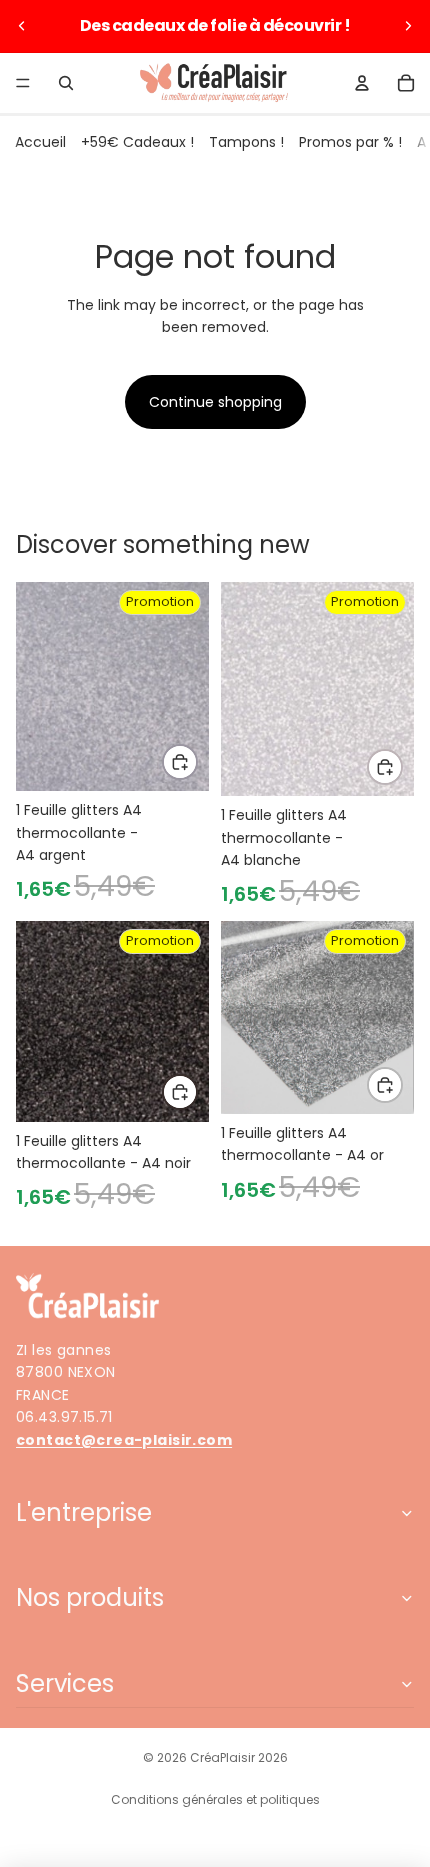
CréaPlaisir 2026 (239, 1757)
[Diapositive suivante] (408, 26)
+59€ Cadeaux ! (137, 142)
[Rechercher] (66, 83)
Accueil (40, 142)
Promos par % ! (350, 142)
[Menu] (23, 83)
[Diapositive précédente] (22, 26)
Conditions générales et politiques (215, 1799)
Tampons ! (246, 142)
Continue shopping (215, 402)
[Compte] (362, 83)
